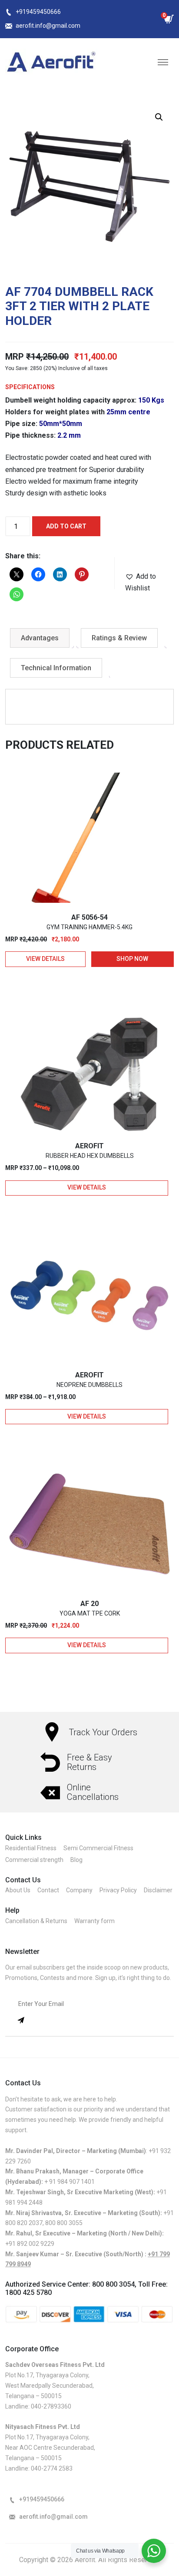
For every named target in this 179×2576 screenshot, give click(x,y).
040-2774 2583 (52, 2468)
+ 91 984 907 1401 (70, 2182)
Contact (48, 1890)
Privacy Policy (118, 1890)
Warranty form (94, 1921)
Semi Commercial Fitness (98, 1848)
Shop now (132, 959)
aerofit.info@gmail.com (48, 26)
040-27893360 (51, 2406)
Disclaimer (158, 1890)
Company (79, 1890)
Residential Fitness (31, 1848)
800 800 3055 (64, 2223)
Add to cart (66, 526)
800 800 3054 (113, 2284)
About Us (18, 1890)
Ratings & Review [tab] (119, 638)
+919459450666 (38, 12)
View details (45, 959)
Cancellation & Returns (36, 1921)
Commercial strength (34, 1860)
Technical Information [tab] (56, 668)
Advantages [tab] (40, 638)
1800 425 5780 (28, 2293)
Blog (76, 1860)
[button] (159, 117)
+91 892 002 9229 (30, 2244)
